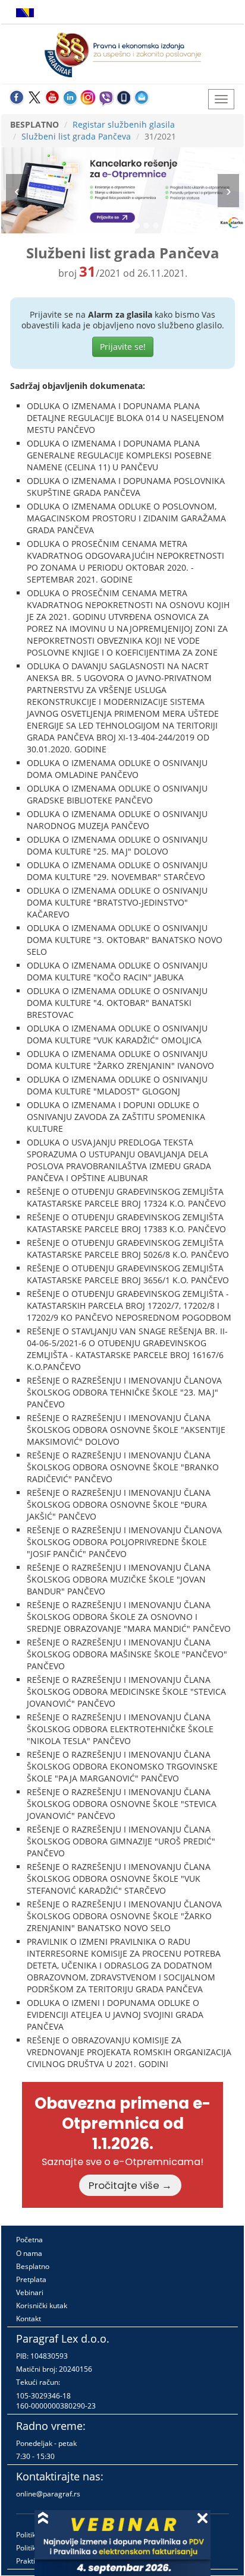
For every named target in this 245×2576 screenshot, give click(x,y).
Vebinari (30, 2292)
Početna (29, 2240)
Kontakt (29, 2319)
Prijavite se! (123, 346)
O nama (29, 2253)
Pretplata (31, 2279)
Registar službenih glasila (124, 124)
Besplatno (33, 2266)
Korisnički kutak (42, 2306)
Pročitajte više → (130, 2185)
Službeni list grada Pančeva (76, 136)
